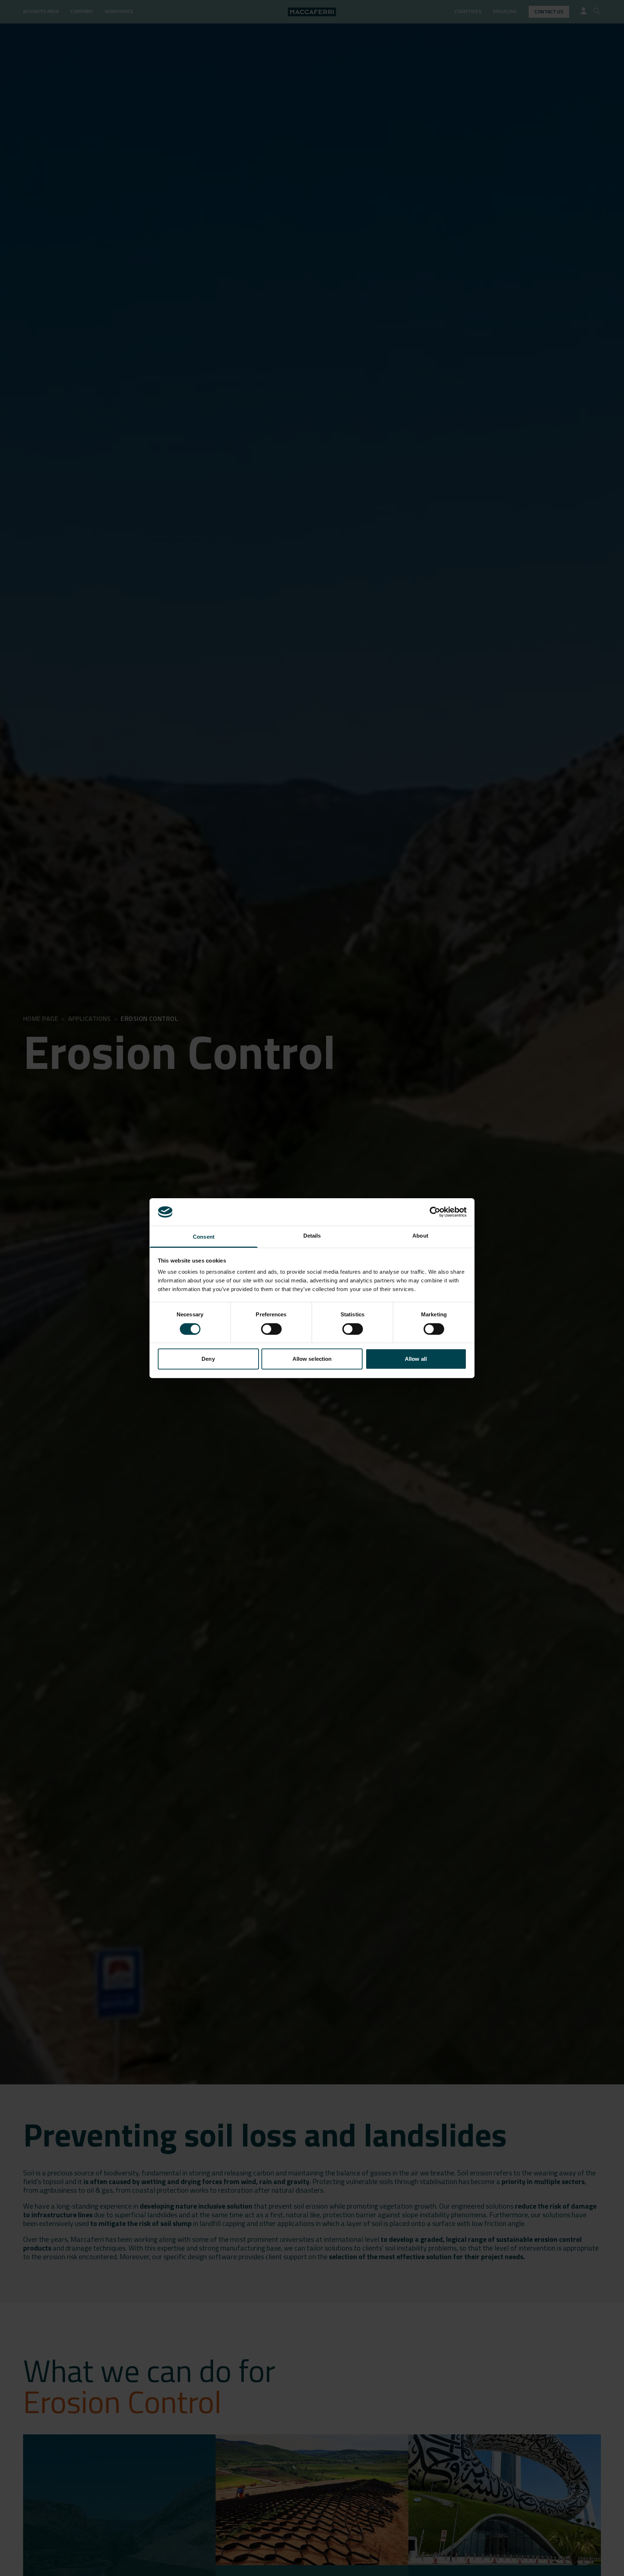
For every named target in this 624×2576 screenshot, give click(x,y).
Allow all (416, 1359)
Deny (208, 1359)
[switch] (271, 1329)
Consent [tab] (204, 1237)
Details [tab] (312, 1236)
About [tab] (420, 1236)
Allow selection (312, 1359)
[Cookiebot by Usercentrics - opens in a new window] (435, 1212)
